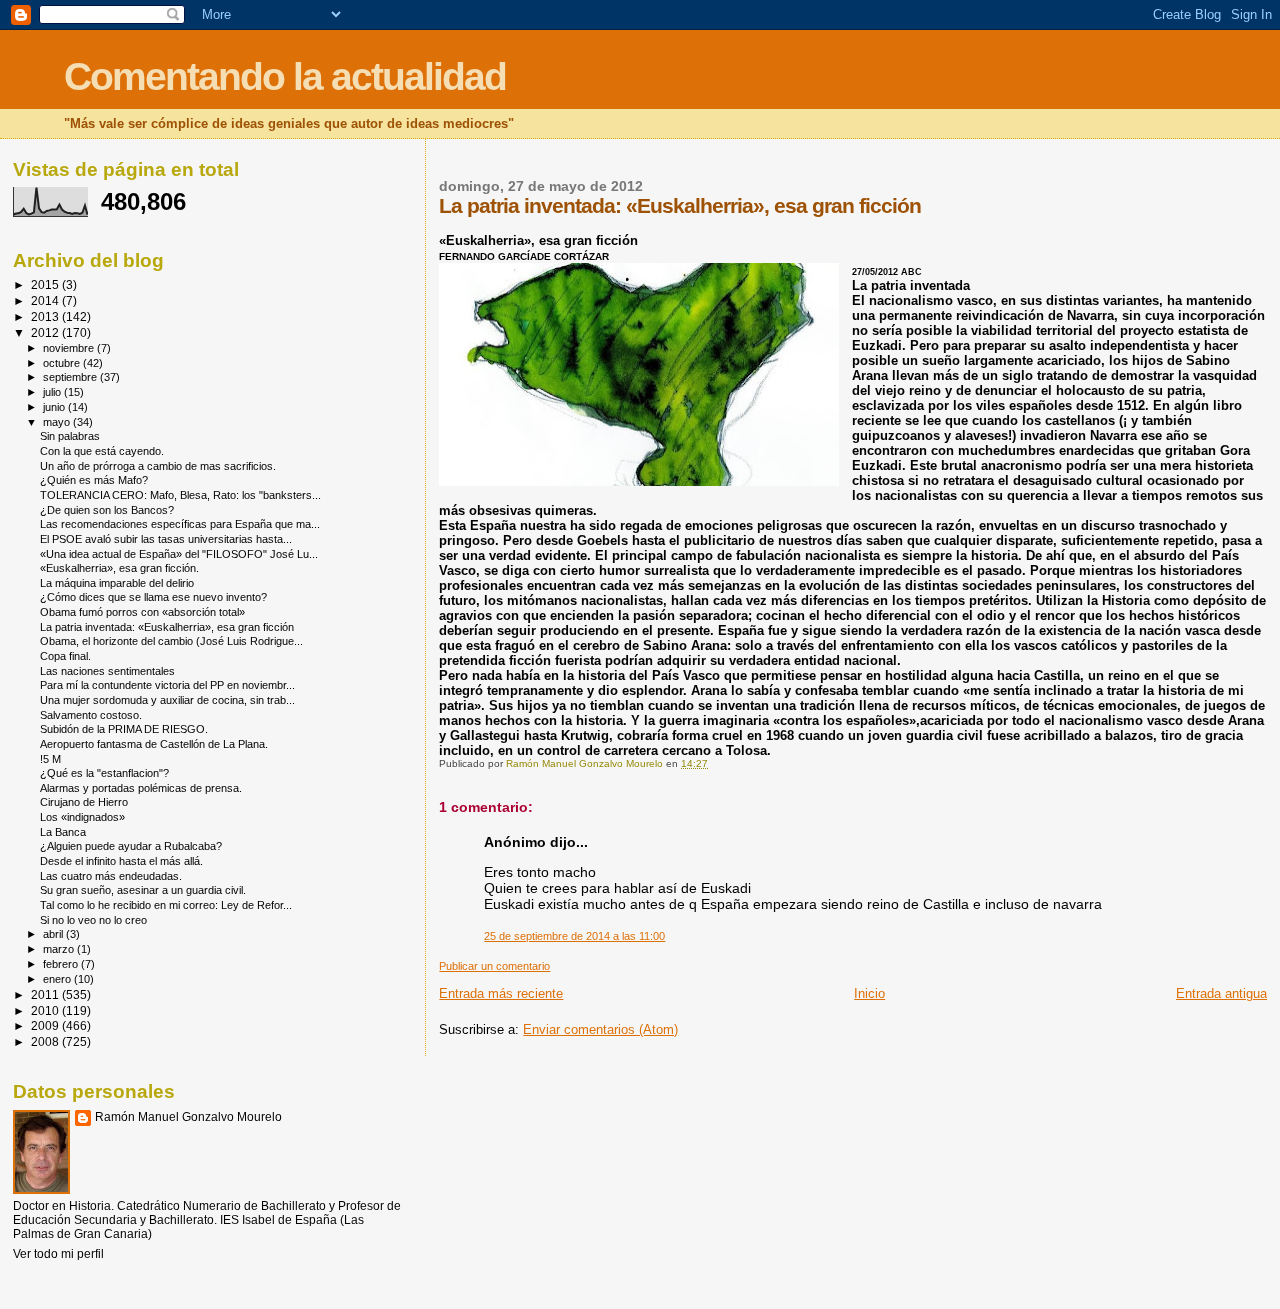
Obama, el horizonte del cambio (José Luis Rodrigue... (171, 641)
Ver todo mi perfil (58, 1254)
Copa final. (65, 656)
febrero (62, 964)
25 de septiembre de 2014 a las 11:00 (574, 936)
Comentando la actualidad (285, 76)
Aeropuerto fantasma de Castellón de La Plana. (154, 744)
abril (54, 934)
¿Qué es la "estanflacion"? (104, 773)
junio (55, 407)
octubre (63, 363)
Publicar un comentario (494, 966)
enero (58, 979)
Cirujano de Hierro (84, 802)
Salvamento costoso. (91, 715)
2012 (46, 332)
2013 (46, 316)
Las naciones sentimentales (107, 671)
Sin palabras (70, 436)
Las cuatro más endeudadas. (111, 876)
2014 (46, 300)
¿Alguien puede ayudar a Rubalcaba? (131, 846)
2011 (46, 994)
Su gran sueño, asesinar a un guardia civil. (143, 890)
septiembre (71, 377)
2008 (46, 1041)
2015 (46, 284)
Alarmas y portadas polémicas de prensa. (141, 788)
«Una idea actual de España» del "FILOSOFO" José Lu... (179, 554)
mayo (58, 422)
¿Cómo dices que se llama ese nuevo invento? (153, 597)
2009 (46, 1025)
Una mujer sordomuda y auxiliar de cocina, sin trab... (167, 700)
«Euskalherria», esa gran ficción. (119, 568)
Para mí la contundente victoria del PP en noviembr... (167, 685)
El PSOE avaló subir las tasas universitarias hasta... (166, 539)
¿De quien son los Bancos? (107, 510)
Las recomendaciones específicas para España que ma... (180, 524)
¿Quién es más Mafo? (94, 480)
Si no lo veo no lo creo (93, 920)
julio (53, 392)
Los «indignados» (82, 817)
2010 (46, 1010)
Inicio (869, 993)
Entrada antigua (1221, 993)
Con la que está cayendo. (102, 451)
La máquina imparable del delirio (117, 583)
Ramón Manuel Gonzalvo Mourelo (188, 1117)
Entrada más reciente (501, 993)
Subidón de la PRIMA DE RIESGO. (124, 729)
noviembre (70, 348)
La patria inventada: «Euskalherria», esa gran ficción (167, 627)
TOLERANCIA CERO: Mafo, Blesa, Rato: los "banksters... (180, 495)
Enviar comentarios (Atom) (600, 1029)
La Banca (63, 832)
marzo (60, 949)
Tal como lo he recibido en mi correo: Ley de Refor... (166, 905)
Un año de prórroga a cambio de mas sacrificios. (158, 466)
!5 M (50, 759)
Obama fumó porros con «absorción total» (142, 612)
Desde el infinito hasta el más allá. (121, 861)
